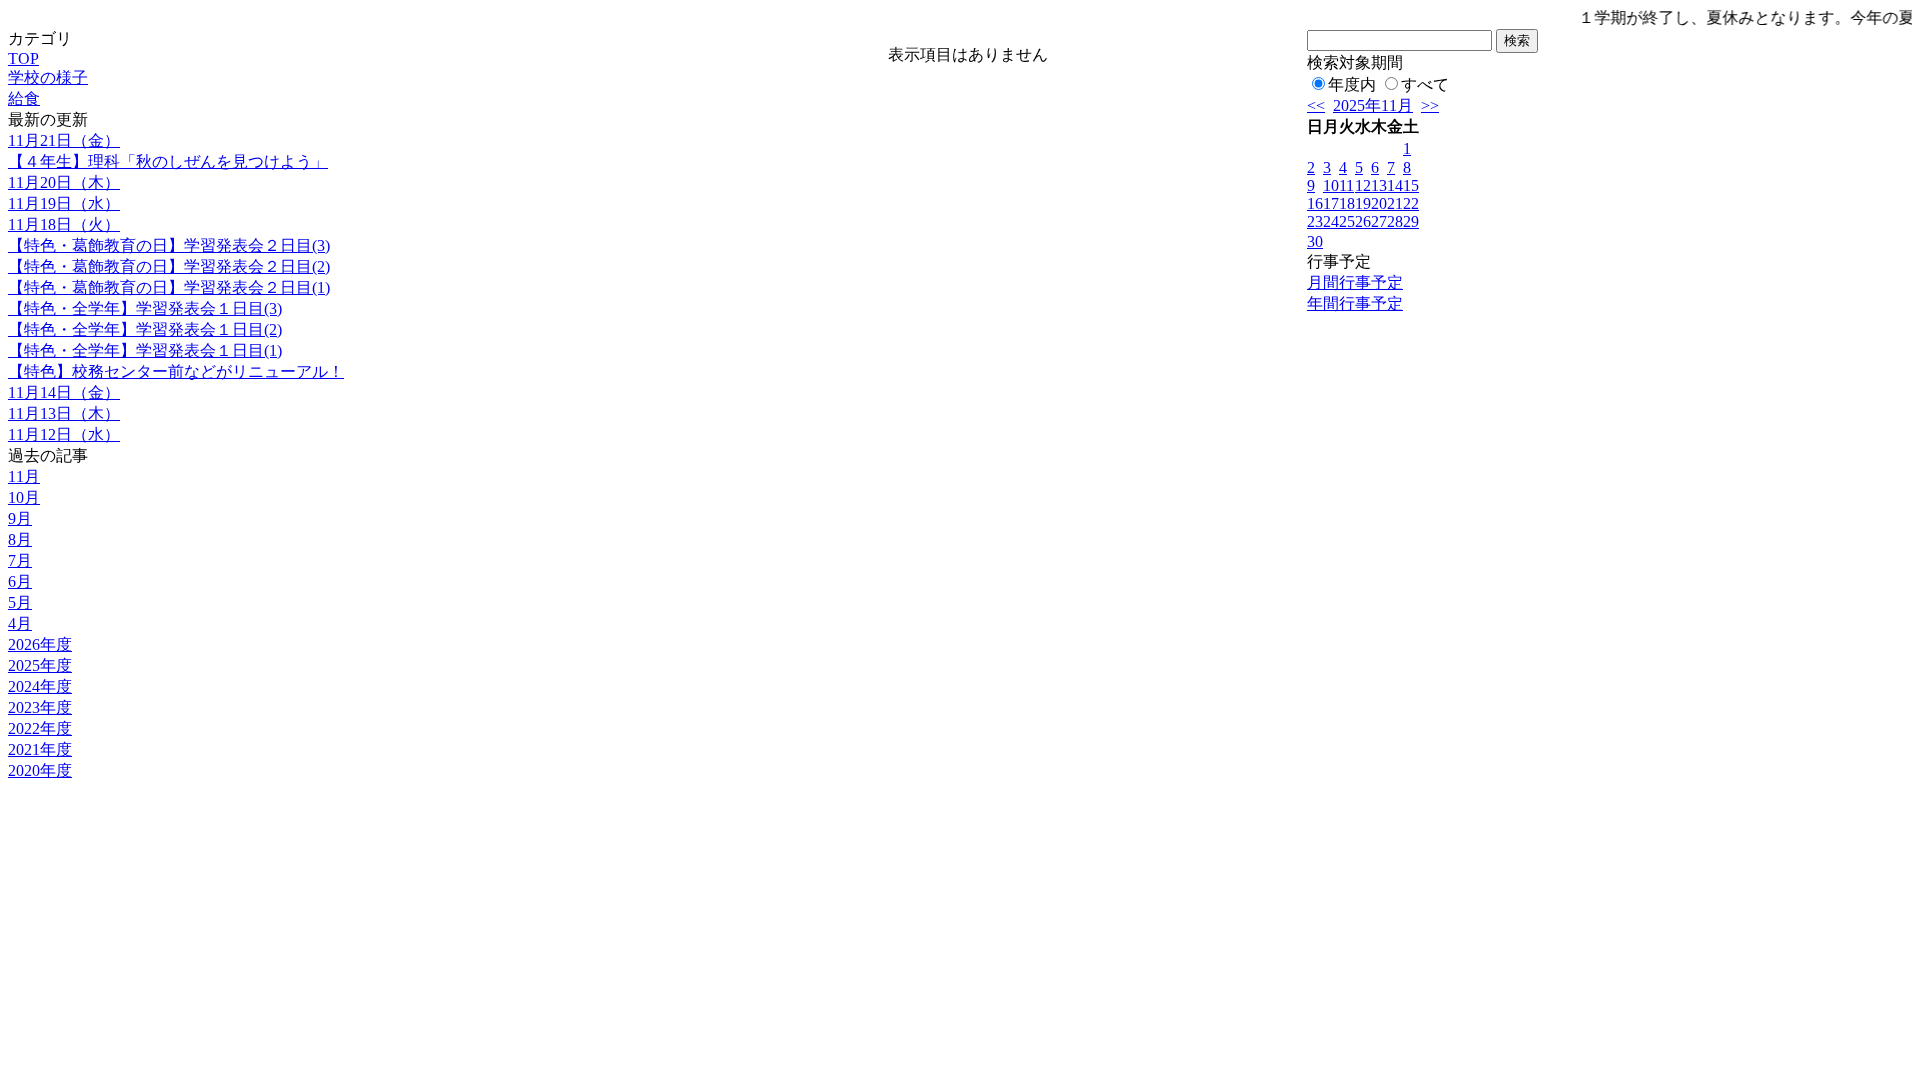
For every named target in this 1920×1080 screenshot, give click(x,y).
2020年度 (40, 770)
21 (1395, 203)
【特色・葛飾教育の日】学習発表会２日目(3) (169, 245)
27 (1379, 221)
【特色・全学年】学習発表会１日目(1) (145, 350)
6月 (20, 581)
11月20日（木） (64, 182)
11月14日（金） (64, 392)
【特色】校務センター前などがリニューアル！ (176, 371)
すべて (1425, 84)
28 (1395, 221)
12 (1363, 185)
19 (1363, 203)
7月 (20, 560)
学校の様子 (48, 77)
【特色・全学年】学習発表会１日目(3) (145, 308)
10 (1331, 185)
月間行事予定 (1355, 282)
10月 (24, 497)
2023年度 (40, 707)
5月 (20, 602)
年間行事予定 (1355, 303)
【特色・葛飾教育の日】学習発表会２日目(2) (169, 266)
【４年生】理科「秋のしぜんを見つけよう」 (168, 161)
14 (1395, 185)
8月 (20, 539)
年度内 (1352, 84)
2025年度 (40, 665)
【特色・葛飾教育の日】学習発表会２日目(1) (169, 287)
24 (1331, 221)
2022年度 (40, 728)
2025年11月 (1373, 105)
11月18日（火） (64, 224)
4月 (20, 623)
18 (1347, 203)
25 (1347, 221)
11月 (24, 476)
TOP (23, 58)
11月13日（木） (64, 413)
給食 (24, 98)
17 (1331, 203)
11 (1346, 185)
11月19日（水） (64, 203)
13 (1379, 185)
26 (1363, 221)
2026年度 (40, 644)
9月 (20, 518)
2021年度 (40, 749)
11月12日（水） (64, 434)
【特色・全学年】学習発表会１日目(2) (145, 329)
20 (1379, 203)
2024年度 (40, 686)
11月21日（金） (64, 140)
